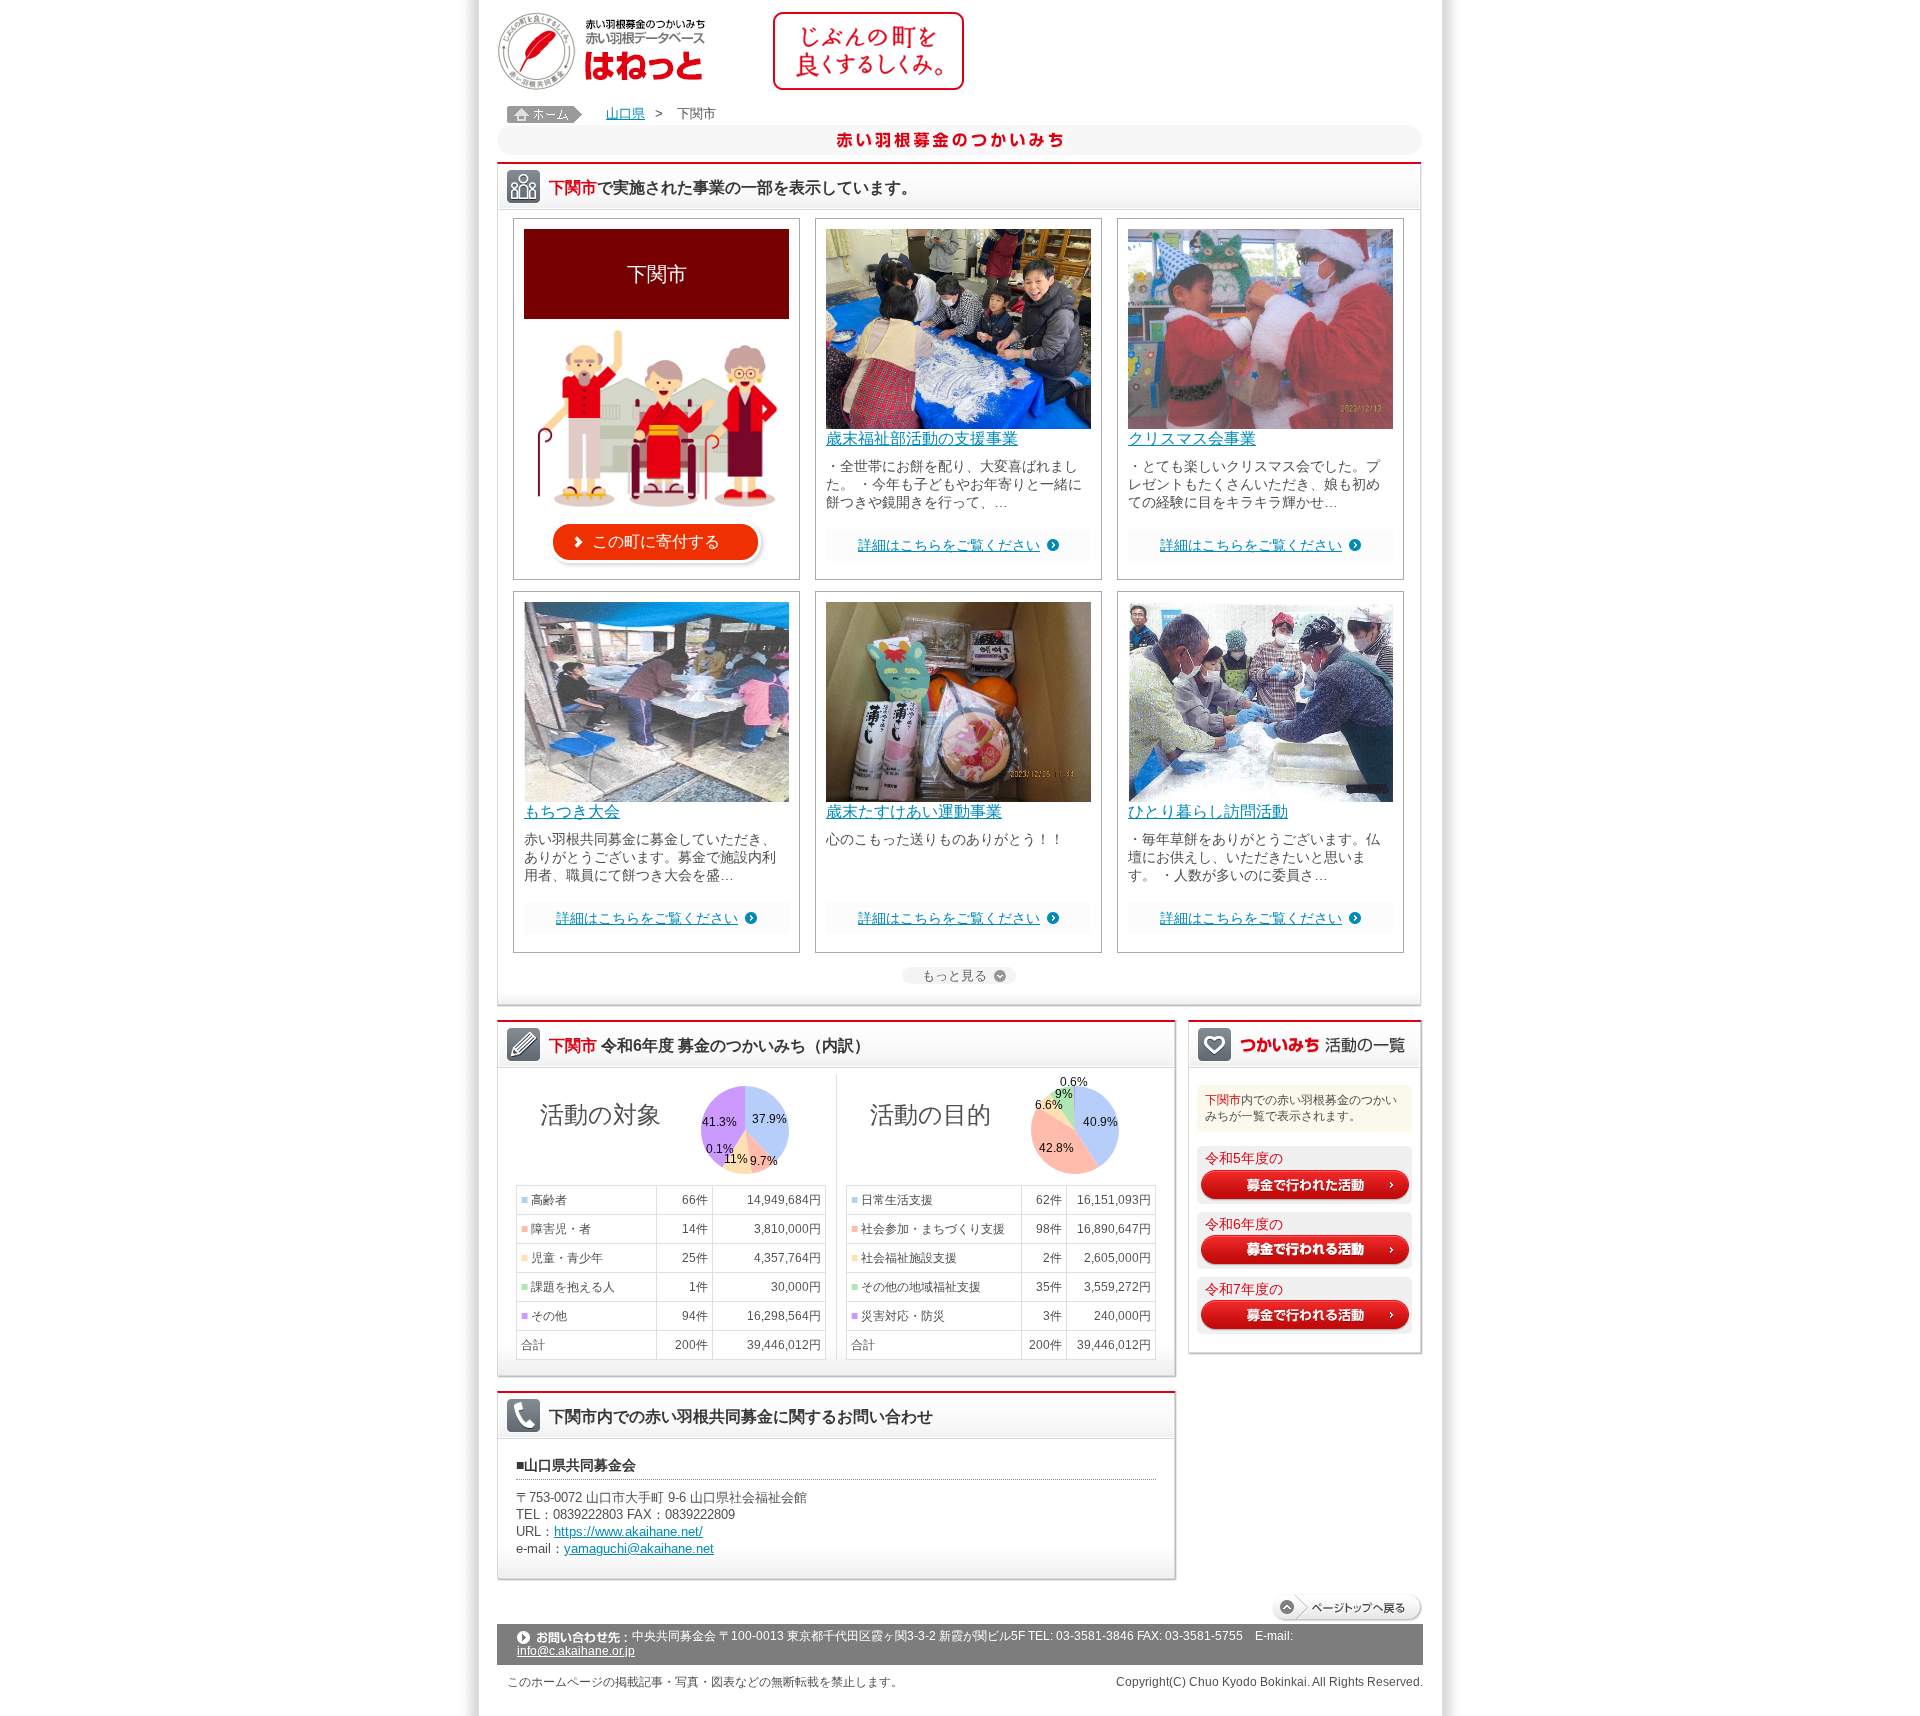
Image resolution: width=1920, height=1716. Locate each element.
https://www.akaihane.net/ (628, 1531)
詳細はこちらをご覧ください (949, 545)
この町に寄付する (656, 541)
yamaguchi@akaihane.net (639, 1548)
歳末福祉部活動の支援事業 (922, 438)
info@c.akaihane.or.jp (576, 1651)
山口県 (625, 113)
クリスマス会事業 (1192, 438)
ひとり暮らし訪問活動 (1208, 811)
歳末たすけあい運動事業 (914, 811)
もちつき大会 (572, 811)
